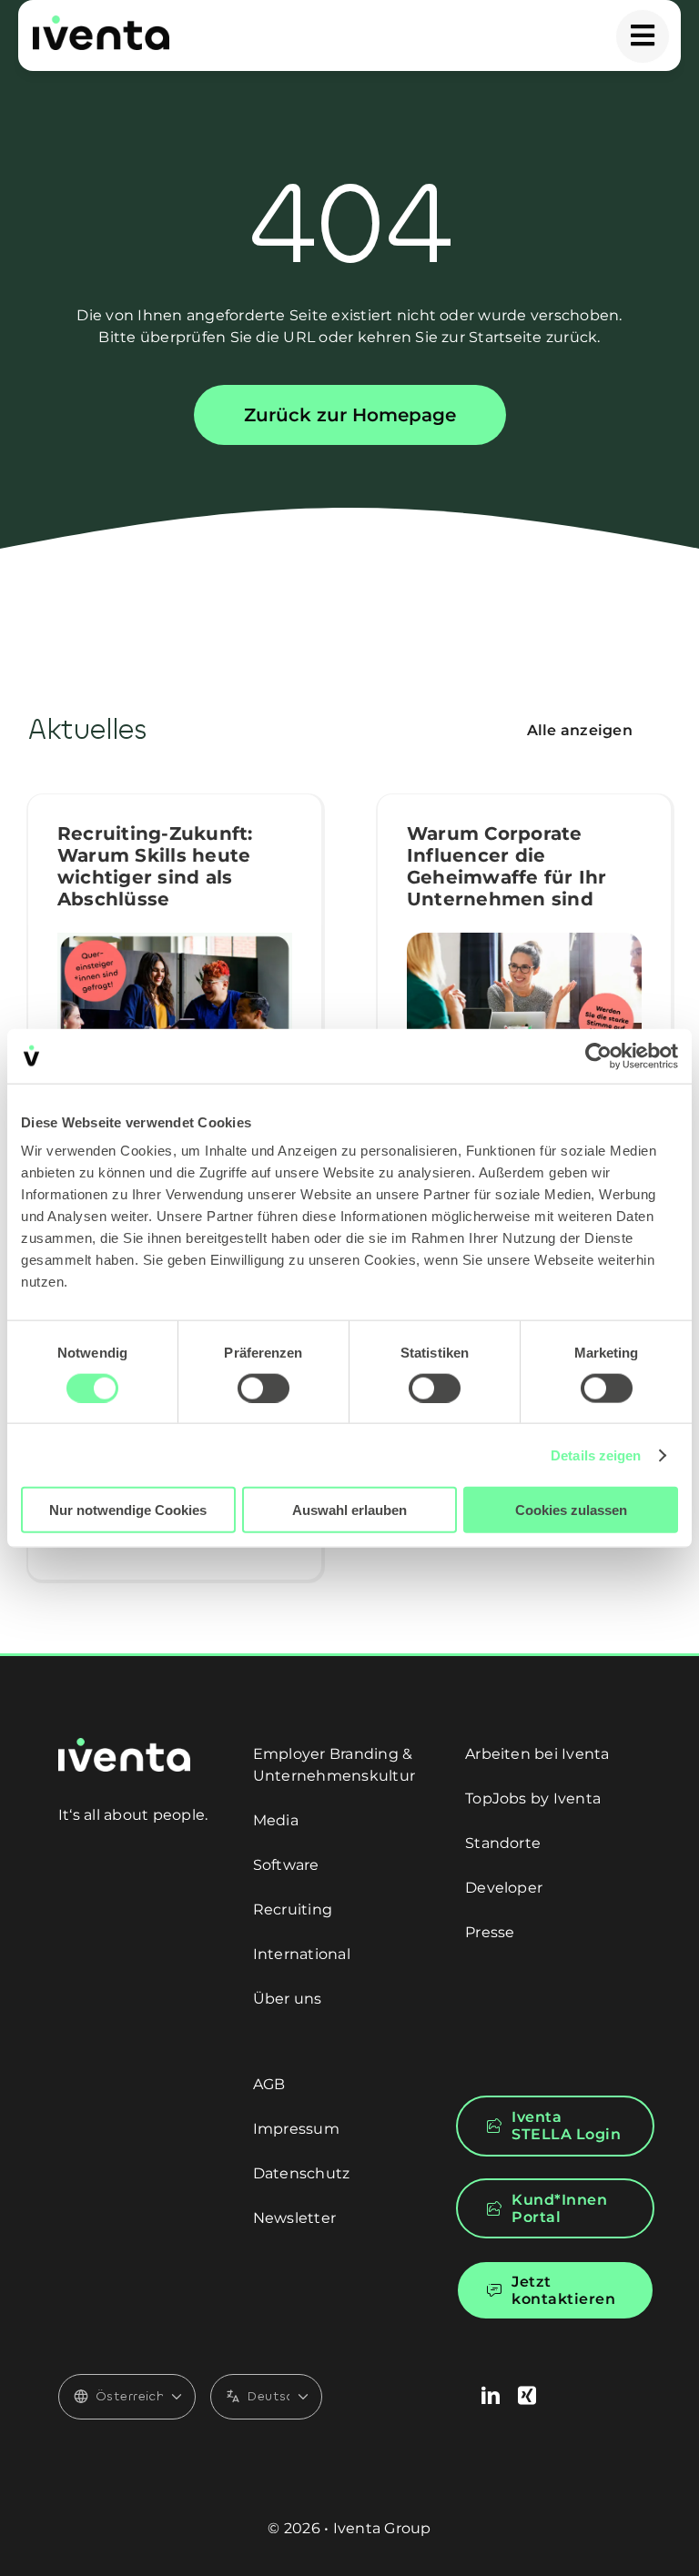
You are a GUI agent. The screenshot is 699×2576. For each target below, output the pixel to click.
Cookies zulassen (571, 1510)
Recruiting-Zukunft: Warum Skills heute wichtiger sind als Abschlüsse (155, 866)
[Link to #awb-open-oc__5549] (643, 36)
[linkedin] (491, 2396)
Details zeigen (596, 1455)
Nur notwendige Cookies (128, 1510)
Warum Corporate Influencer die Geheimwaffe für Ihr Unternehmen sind (507, 866)
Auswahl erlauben (349, 1510)
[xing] (527, 2396)
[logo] (101, 22)
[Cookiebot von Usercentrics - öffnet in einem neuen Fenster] (598, 1056)
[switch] (263, 1388)
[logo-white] (124, 1745)
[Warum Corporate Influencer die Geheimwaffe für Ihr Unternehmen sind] (524, 994)
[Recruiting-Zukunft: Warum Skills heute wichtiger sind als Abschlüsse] (175, 1010)
